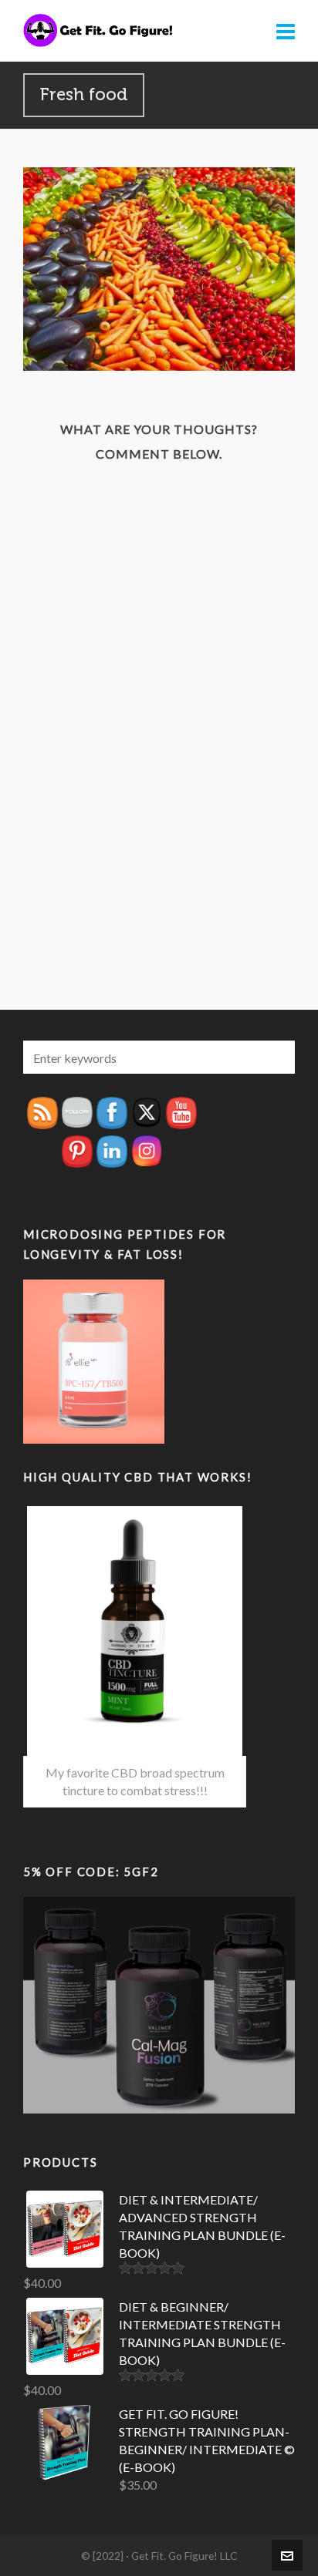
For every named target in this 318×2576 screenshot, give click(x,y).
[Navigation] (286, 31)
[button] (276, 1057)
